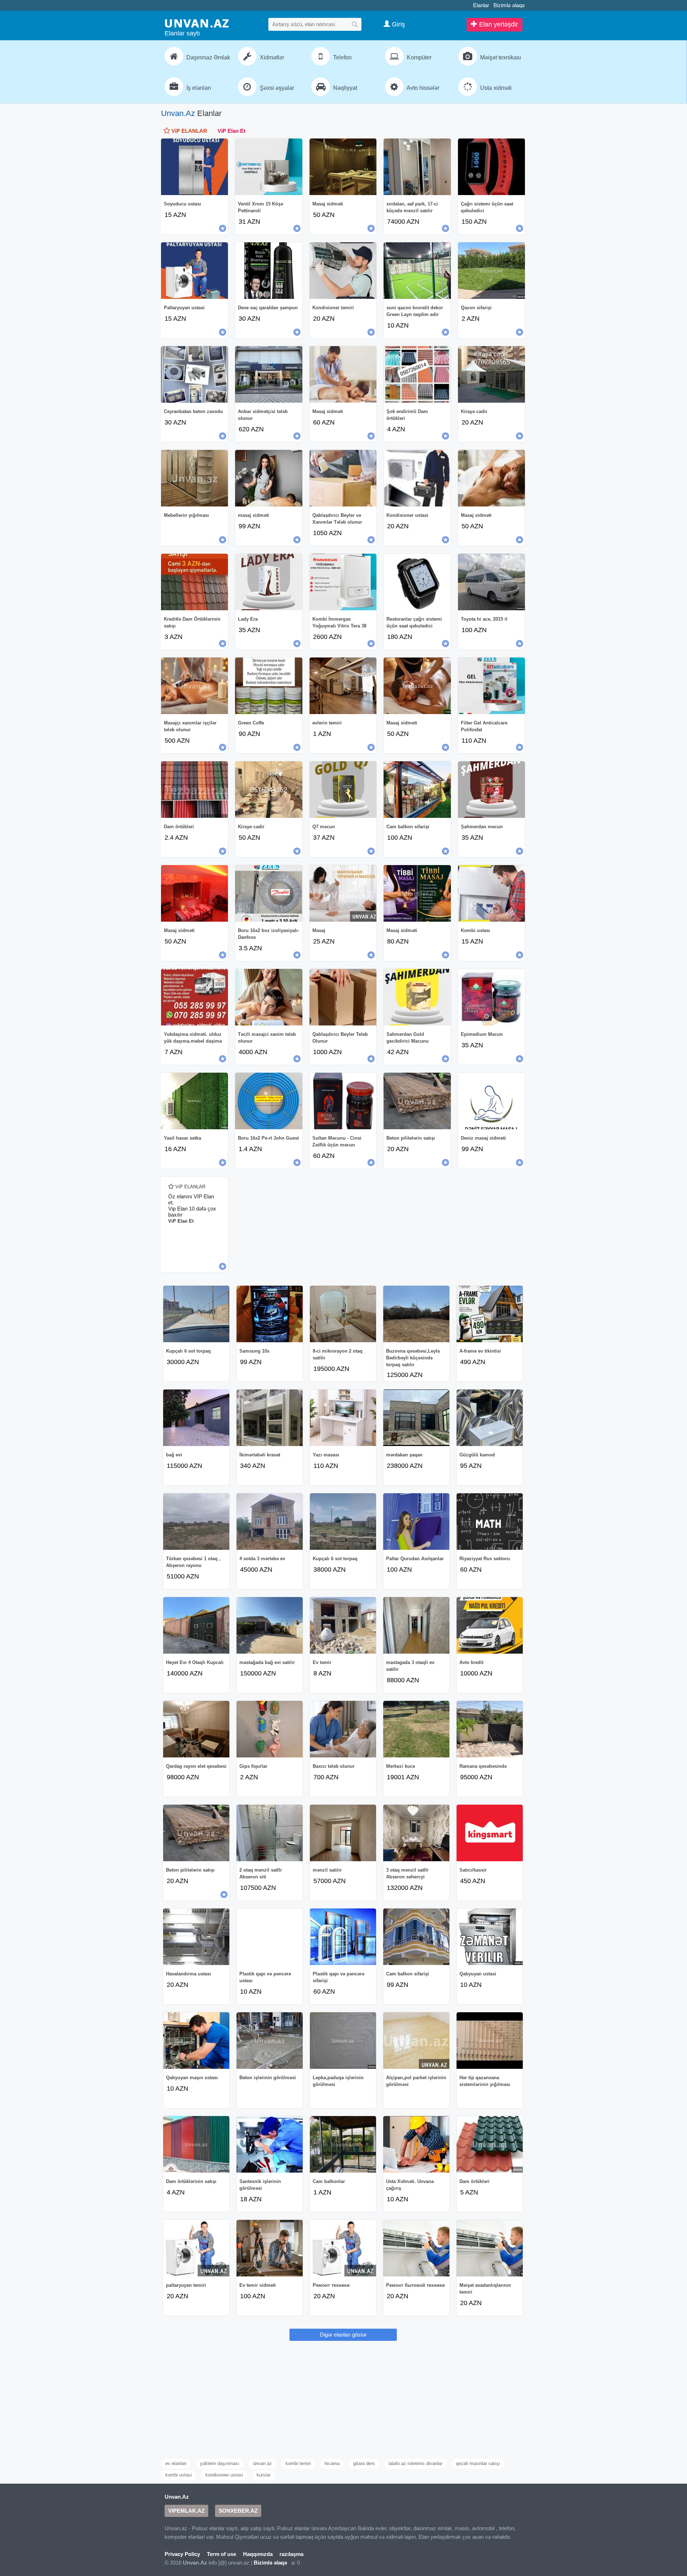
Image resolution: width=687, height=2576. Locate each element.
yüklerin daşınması (220, 2463)
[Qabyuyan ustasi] (490, 1937)
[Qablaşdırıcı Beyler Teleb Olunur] (343, 997)
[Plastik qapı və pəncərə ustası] (270, 1937)
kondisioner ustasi (224, 2475)
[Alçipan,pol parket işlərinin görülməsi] (416, 2041)
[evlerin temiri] (343, 686)
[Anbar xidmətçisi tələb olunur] (269, 374)
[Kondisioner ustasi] (417, 478)
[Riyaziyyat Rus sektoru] (490, 1522)
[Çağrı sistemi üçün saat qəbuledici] (491, 167)
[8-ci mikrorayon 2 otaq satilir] (343, 1314)
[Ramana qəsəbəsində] (490, 1729)
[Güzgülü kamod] (490, 1418)
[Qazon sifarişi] (491, 271)
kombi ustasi (179, 2475)
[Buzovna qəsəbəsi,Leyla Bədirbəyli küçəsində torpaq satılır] (416, 1314)
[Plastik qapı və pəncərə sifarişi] (343, 1937)
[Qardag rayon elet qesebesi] (196, 1729)
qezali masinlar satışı (478, 2463)
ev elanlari (176, 2463)
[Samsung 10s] (270, 1314)
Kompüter (418, 57)
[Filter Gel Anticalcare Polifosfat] (491, 686)
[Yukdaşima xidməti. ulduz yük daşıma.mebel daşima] (194, 997)
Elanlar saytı (182, 33)
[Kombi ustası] (491, 893)
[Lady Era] (269, 582)
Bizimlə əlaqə (509, 5)
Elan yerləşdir (498, 24)
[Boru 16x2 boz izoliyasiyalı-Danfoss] (269, 893)
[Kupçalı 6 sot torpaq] (196, 1314)
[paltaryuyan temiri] (196, 2248)
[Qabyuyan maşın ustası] (196, 2041)
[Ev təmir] (343, 1625)
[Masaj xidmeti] (417, 686)
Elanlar (481, 5)
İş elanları (198, 88)
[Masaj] (343, 893)
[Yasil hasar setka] (194, 1101)
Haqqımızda (258, 2554)
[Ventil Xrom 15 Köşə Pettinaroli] (269, 167)
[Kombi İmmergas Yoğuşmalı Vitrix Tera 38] (343, 582)
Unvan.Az (178, 113)
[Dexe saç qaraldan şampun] (269, 271)
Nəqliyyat (344, 88)
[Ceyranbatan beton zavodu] (194, 374)
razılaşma (291, 2554)
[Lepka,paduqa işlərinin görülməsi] (343, 2041)
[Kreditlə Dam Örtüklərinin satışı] (194, 582)
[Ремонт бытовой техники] (416, 2248)
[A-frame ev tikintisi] (490, 1314)
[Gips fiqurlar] (270, 1729)
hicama (332, 2463)
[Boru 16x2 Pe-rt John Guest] (269, 1101)
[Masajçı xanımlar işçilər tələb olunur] (194, 686)
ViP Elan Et (232, 131)
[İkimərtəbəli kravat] (270, 1418)
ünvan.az (262, 2463)
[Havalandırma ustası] (196, 1937)
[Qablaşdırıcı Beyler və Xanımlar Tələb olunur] (343, 478)
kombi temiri (298, 2463)
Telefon (342, 57)
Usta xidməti (495, 88)
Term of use (221, 2554)
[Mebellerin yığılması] (194, 478)
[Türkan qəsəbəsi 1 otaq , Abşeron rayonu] (196, 1522)
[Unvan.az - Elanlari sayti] (197, 23)
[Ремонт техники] (343, 2248)
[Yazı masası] (343, 1418)
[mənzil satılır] (343, 1833)
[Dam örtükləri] (194, 790)
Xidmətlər (271, 57)
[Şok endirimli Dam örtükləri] (417, 374)
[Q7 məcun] (343, 790)
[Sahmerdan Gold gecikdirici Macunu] (417, 997)
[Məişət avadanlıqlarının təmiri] (490, 2248)
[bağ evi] (196, 1418)
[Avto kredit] (490, 1625)
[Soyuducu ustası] (194, 167)
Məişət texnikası (500, 57)
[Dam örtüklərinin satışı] (196, 2144)
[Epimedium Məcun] (491, 997)
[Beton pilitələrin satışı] (417, 1101)
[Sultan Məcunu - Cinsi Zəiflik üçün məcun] (343, 1101)
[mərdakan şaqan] (416, 1418)
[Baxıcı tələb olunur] (343, 1729)
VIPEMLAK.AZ (186, 2511)
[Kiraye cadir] (269, 790)
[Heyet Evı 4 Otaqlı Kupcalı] (196, 1625)
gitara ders (364, 2463)
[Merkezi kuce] (416, 1729)
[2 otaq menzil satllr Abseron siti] (270, 1833)
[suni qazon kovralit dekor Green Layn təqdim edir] (417, 271)
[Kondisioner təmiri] (343, 271)
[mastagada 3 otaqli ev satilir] (416, 1625)
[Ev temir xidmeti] (270, 2248)
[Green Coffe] (269, 686)
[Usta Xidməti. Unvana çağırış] (416, 2144)
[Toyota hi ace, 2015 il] (491, 582)
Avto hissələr (422, 88)
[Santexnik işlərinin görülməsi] (270, 2144)
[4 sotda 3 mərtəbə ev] (270, 1522)
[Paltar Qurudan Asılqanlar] (416, 1522)
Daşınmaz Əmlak (208, 57)
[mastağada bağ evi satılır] (270, 1625)
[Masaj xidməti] (343, 167)
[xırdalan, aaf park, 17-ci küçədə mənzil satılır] (417, 167)
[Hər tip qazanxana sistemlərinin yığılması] (490, 2041)
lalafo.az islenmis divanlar (415, 2463)
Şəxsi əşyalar (276, 88)
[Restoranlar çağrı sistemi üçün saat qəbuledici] (417, 582)
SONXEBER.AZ (238, 2511)
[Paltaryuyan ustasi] (194, 271)
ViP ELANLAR (189, 131)
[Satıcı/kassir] (490, 1833)
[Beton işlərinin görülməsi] (270, 2041)
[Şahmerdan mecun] (491, 790)
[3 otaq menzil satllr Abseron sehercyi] (416, 1833)
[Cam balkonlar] (343, 2144)
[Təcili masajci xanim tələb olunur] (269, 997)
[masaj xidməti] (269, 478)
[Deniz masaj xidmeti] (491, 1101)
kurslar (264, 2475)
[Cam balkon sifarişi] (417, 790)
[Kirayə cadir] (491, 374)
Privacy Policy (182, 2554)
